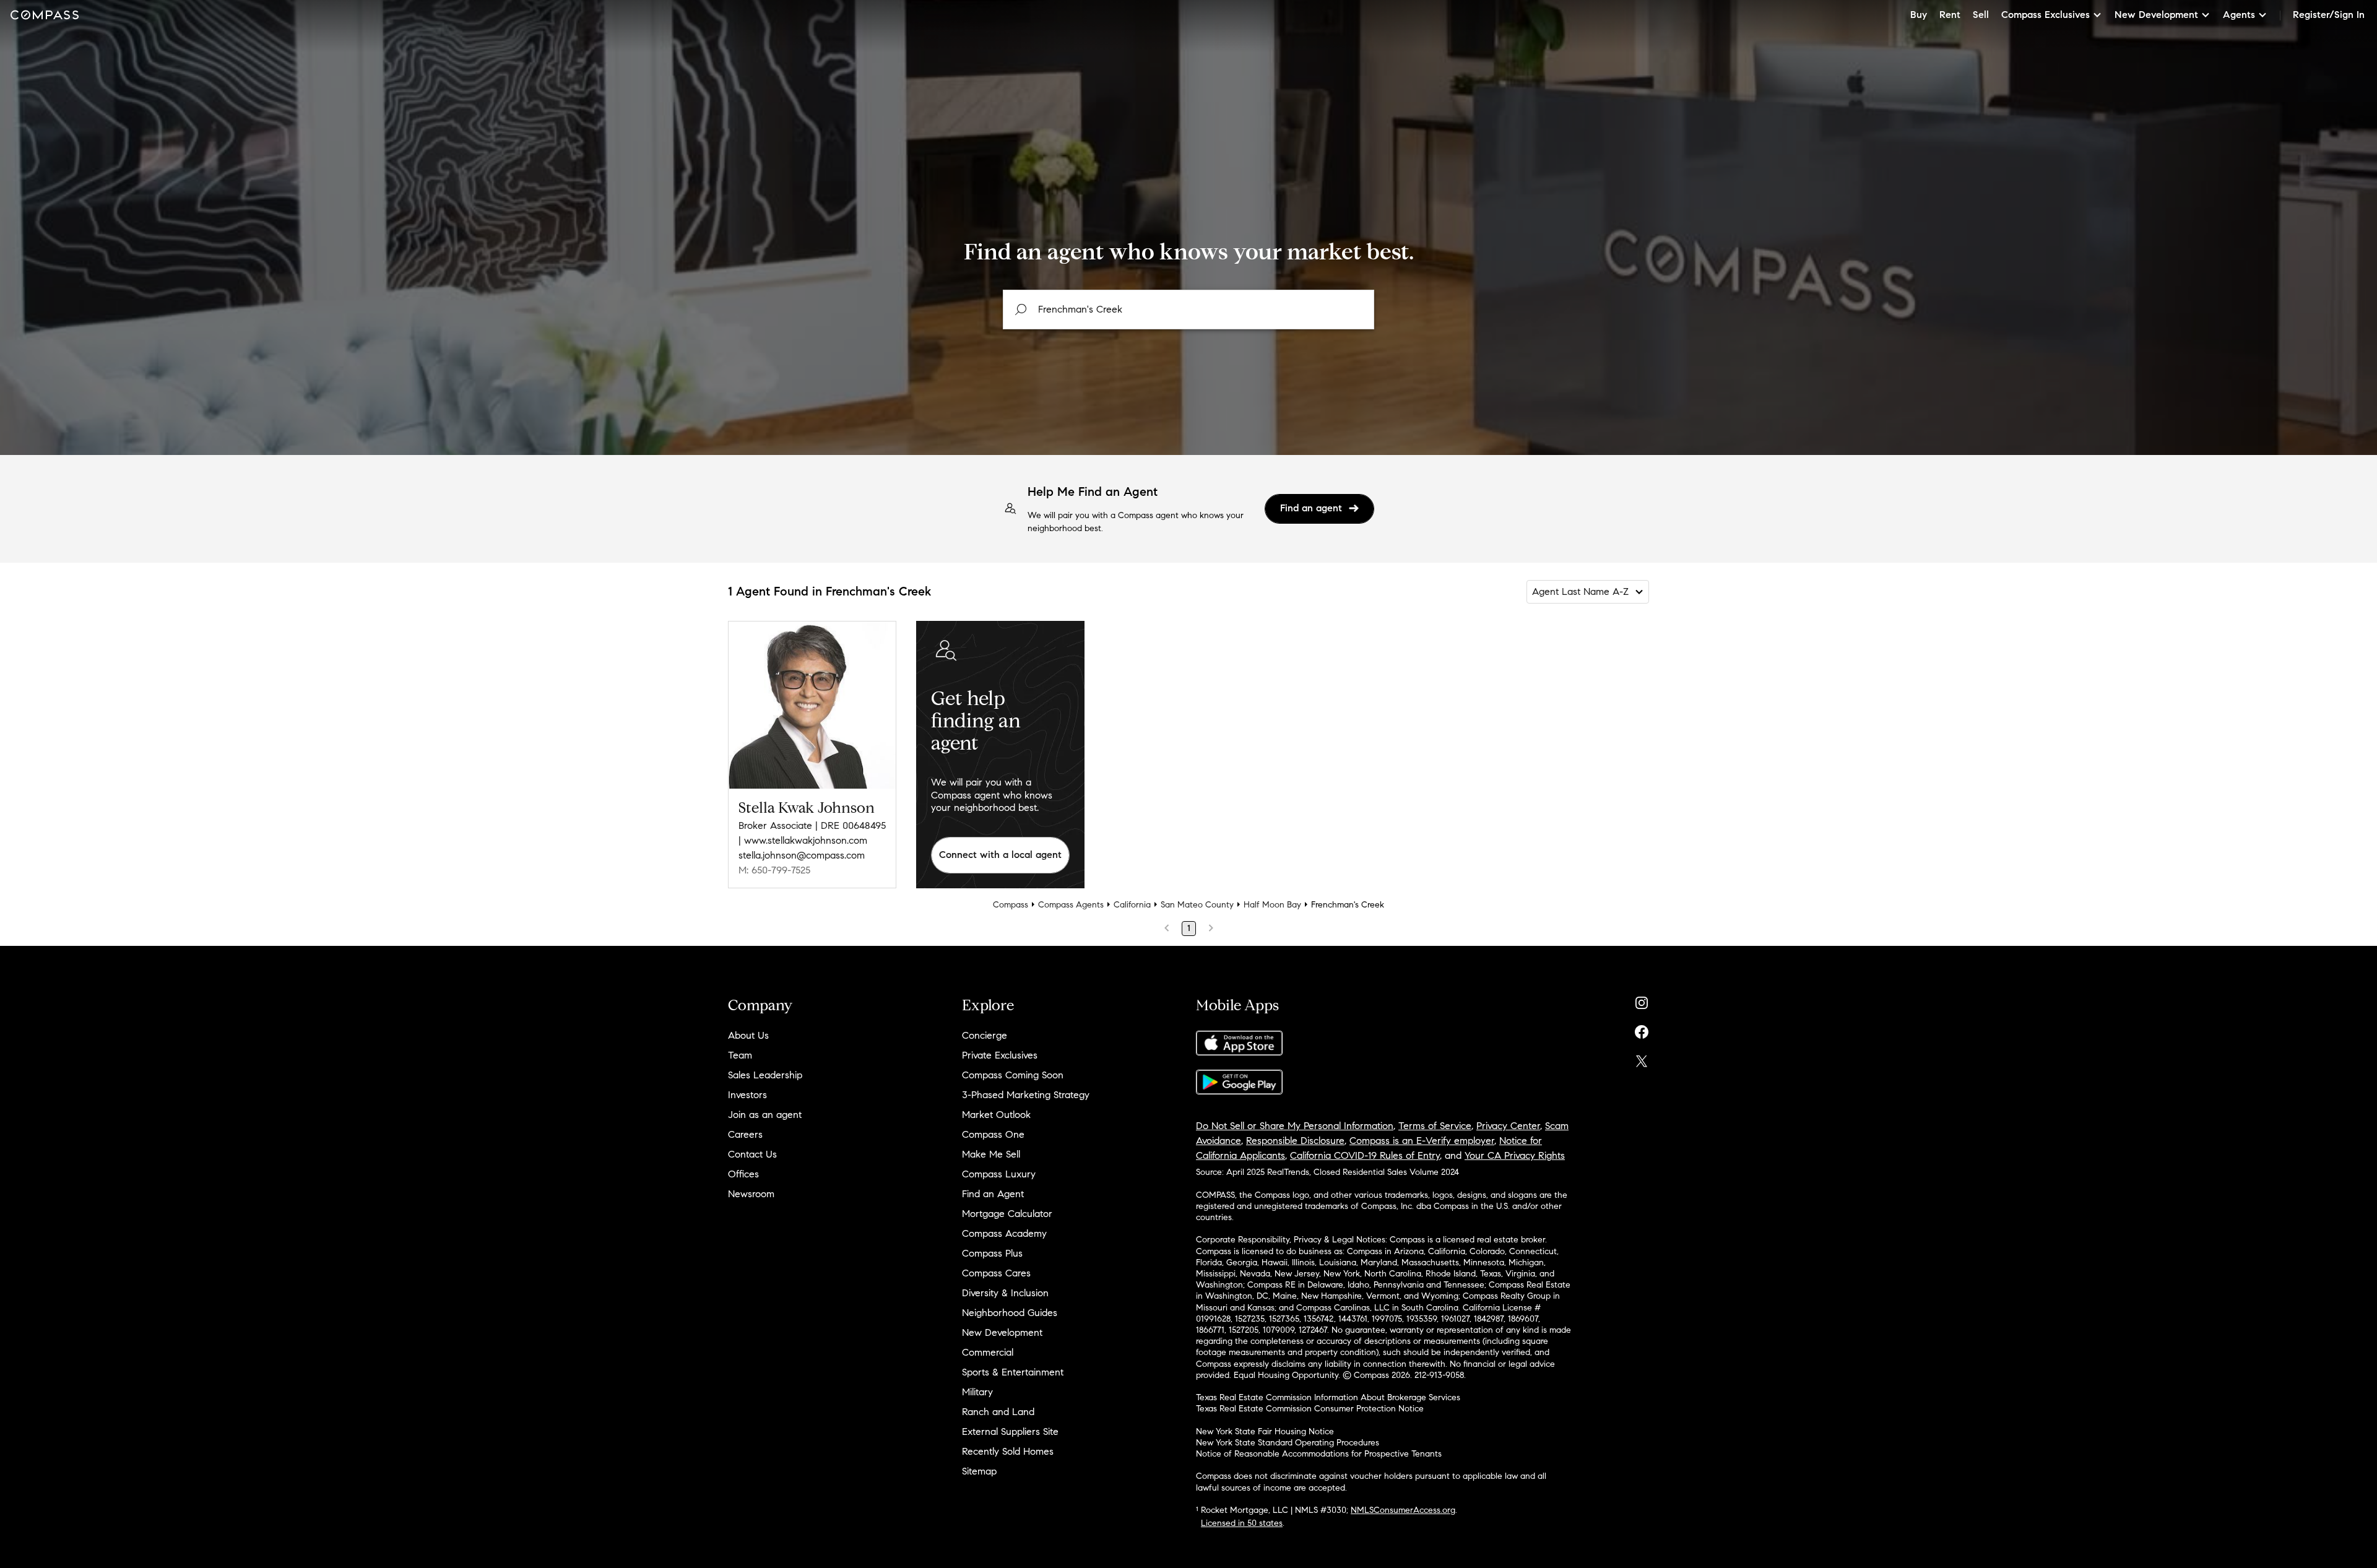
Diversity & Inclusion (1005, 1293)
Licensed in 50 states (1242, 1523)
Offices (743, 1174)
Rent (1950, 15)
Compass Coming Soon (1013, 1075)
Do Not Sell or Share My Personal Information (1295, 1126)
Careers (745, 1134)
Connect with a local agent (1000, 855)
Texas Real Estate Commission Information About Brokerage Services (1328, 1397)
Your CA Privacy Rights (1515, 1155)
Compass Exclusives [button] (2046, 15)
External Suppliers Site (1010, 1432)
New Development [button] (2156, 15)
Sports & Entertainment (1013, 1372)
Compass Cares (996, 1273)
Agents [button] (2239, 15)
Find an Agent (993, 1194)
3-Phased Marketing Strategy (1026, 1095)
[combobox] (1188, 310)
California (1132, 905)
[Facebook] (1642, 1029)
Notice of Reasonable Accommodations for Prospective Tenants (1319, 1454)
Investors (747, 1095)
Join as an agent (765, 1115)
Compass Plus (992, 1253)
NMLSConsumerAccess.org (1403, 1510)
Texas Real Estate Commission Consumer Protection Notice (1310, 1409)
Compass (1011, 905)
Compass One (993, 1134)
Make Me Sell (991, 1154)
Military (977, 1392)
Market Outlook (996, 1115)
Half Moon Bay (1272, 905)
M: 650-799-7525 (774, 870)
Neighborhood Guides (1010, 1313)
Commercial (988, 1352)
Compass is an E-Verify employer (1422, 1141)
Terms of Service (1435, 1126)
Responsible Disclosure (1295, 1141)
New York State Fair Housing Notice (1265, 1432)
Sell (1981, 15)
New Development (1002, 1332)
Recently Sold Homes (1008, 1451)
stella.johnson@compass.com (802, 855)
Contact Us (752, 1154)
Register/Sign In (2329, 15)
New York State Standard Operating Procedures (1288, 1443)
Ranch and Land (998, 1412)
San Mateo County (1197, 905)
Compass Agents (1071, 905)
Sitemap (979, 1471)
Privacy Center (1508, 1126)
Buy (1919, 15)
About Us (748, 1035)
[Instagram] (1642, 1000)
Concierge (985, 1035)
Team (740, 1055)
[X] (1642, 1058)
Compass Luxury (999, 1174)
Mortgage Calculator (1007, 1214)
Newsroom (751, 1194)
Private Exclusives (1000, 1055)
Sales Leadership (765, 1075)
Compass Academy (1004, 1233)
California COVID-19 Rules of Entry (1365, 1155)
